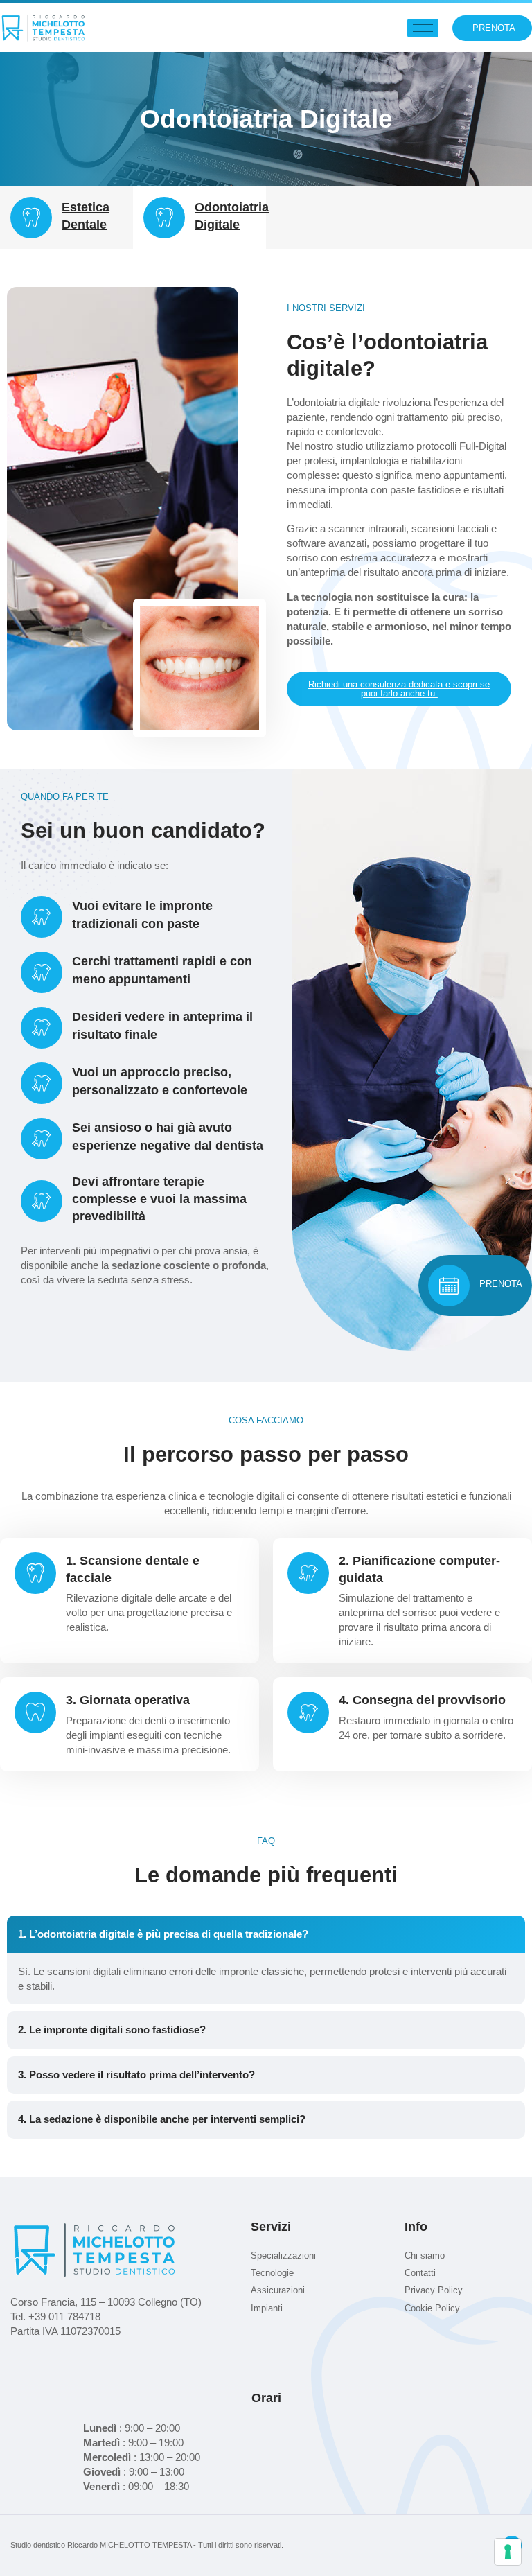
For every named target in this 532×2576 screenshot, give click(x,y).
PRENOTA (501, 1284)
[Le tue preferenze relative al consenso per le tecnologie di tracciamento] (508, 2552)
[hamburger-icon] (423, 28)
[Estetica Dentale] (31, 218)
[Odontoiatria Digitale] (164, 218)
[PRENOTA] (449, 1286)
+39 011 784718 (64, 2316)
